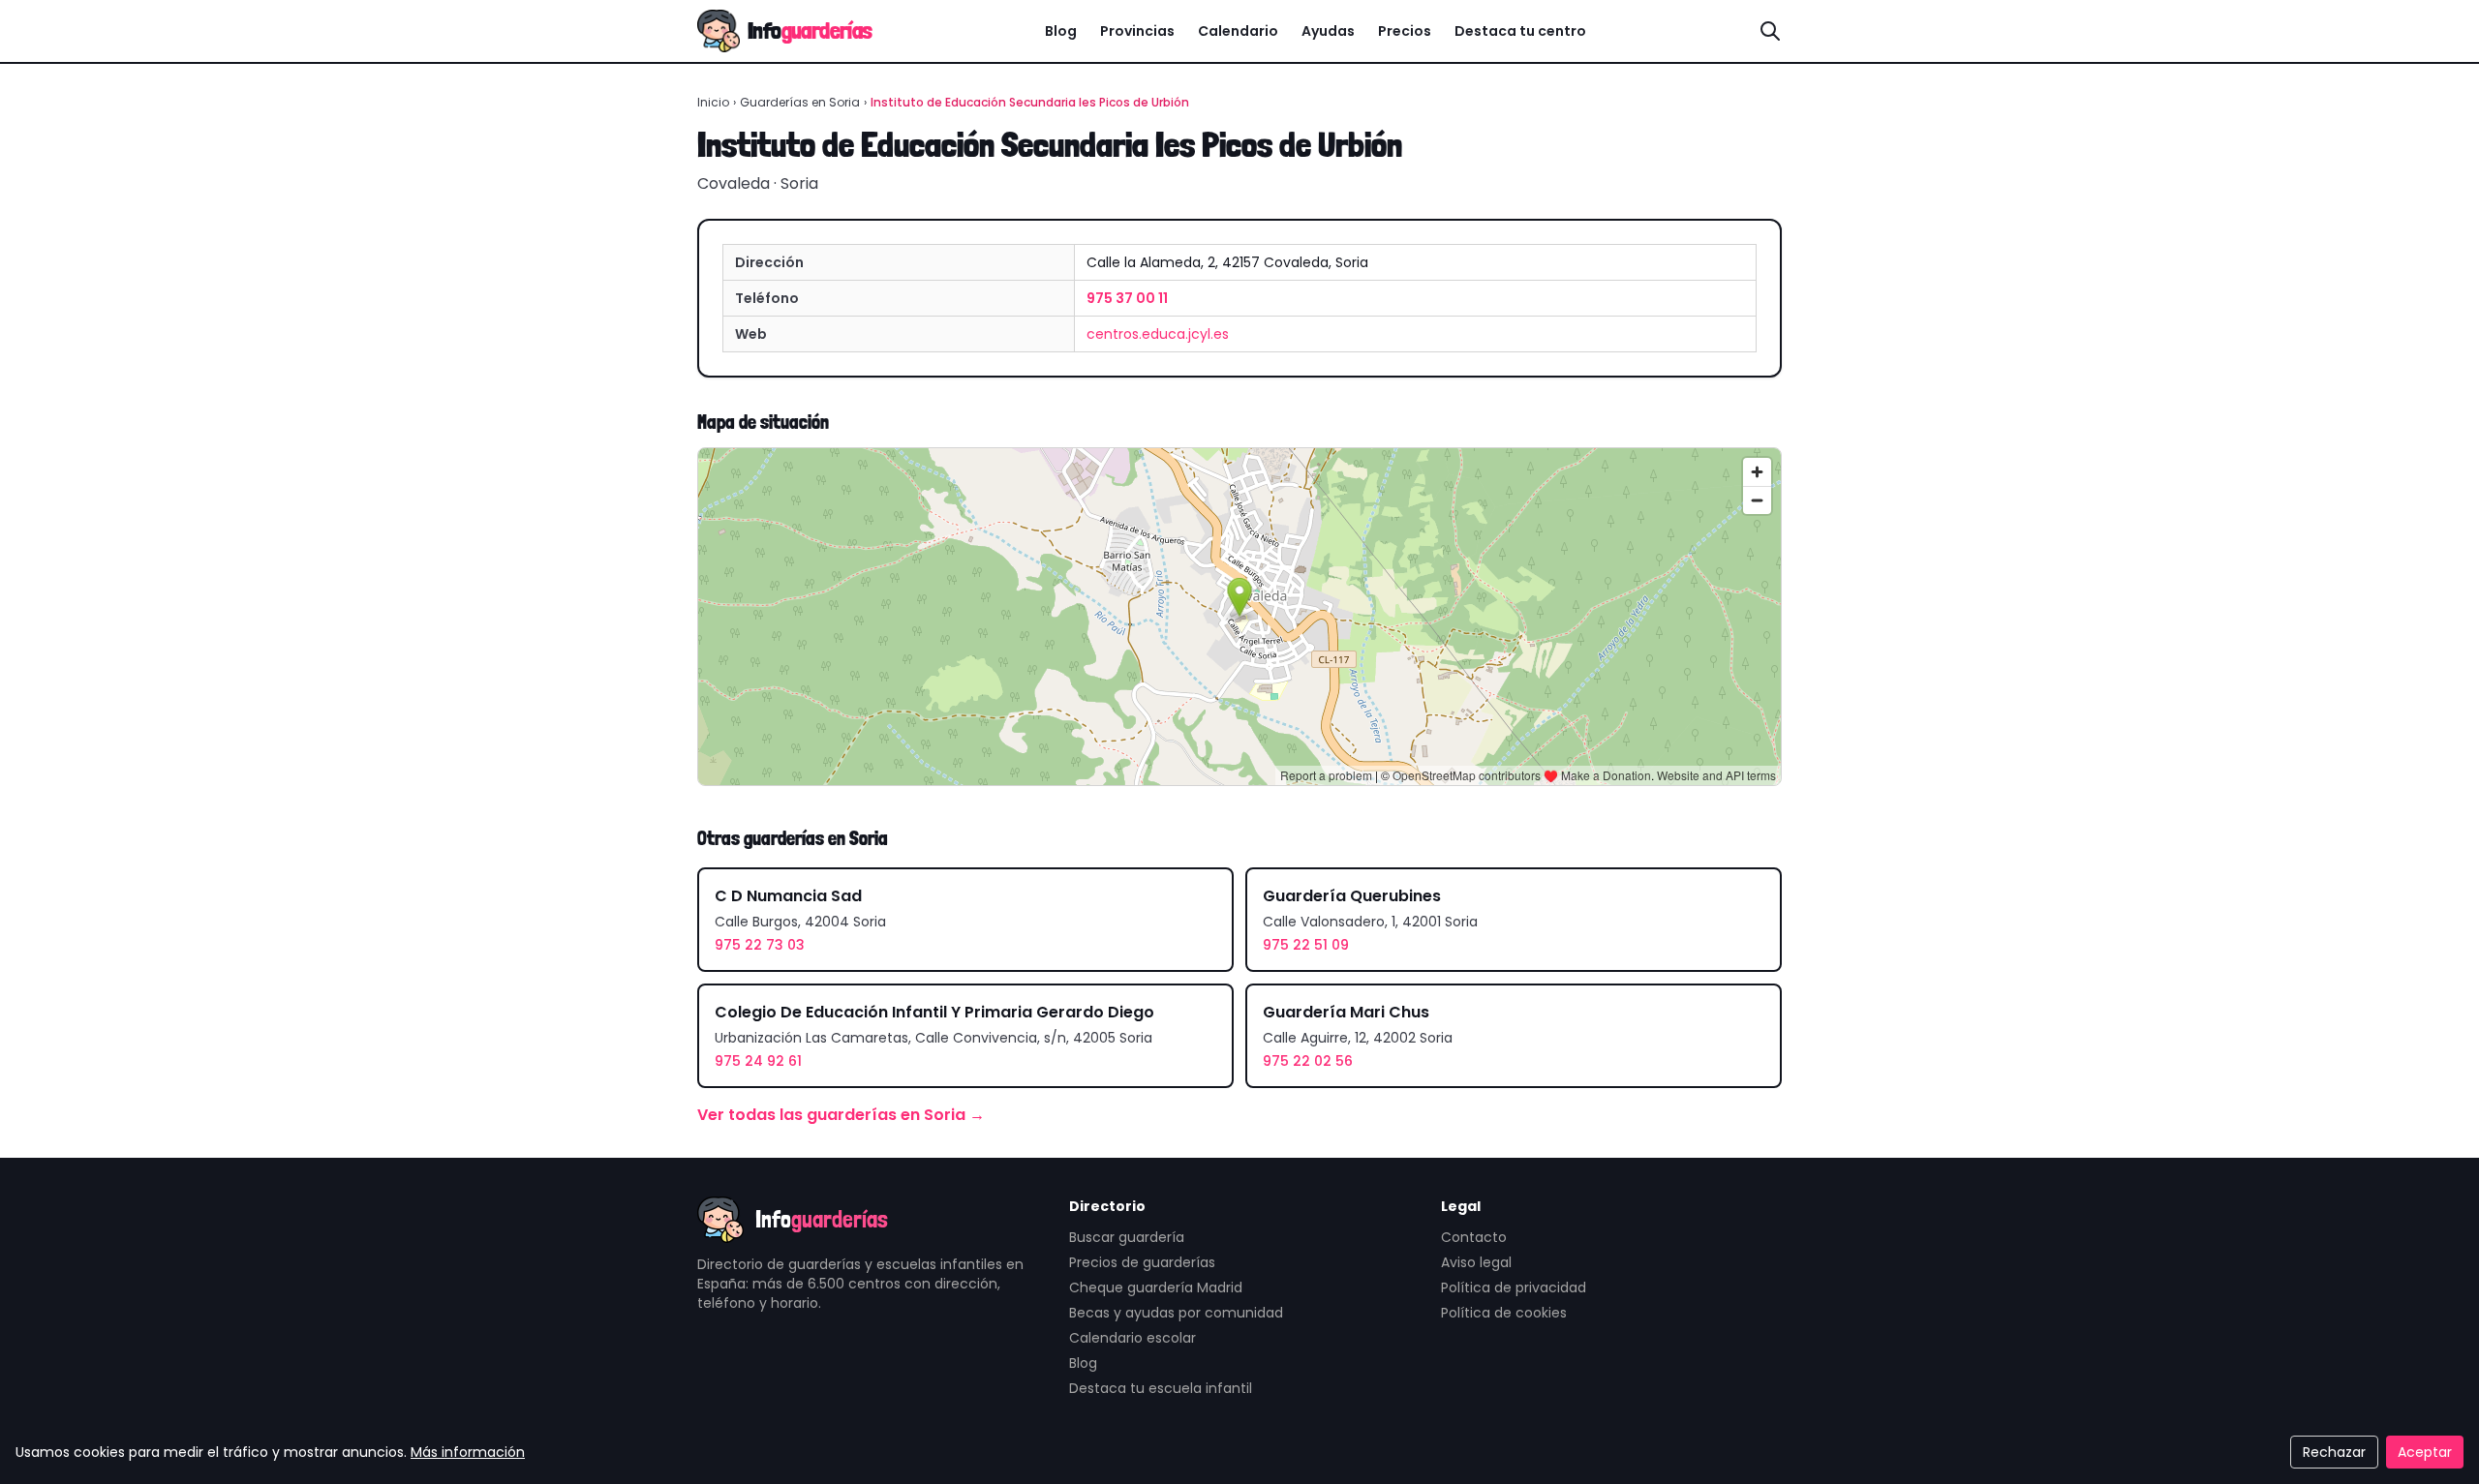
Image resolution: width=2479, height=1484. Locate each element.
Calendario (1238, 31)
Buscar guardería (1127, 1237)
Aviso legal (1476, 1262)
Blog (1061, 31)
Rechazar (2334, 1452)
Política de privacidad (1514, 1287)
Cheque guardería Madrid (1156, 1287)
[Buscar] (1770, 31)
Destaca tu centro (1520, 31)
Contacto (1474, 1237)
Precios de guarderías (1142, 1262)
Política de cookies (1504, 1313)
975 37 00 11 (1127, 298)
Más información (468, 1452)
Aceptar (2425, 1452)
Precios (1405, 31)
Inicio (713, 102)
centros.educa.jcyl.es (1158, 334)
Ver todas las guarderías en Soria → (841, 1115)
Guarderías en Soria (800, 102)
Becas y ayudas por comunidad (1176, 1313)
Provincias (1137, 31)
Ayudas (1328, 31)
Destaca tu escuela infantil (1161, 1388)
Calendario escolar (1132, 1338)
